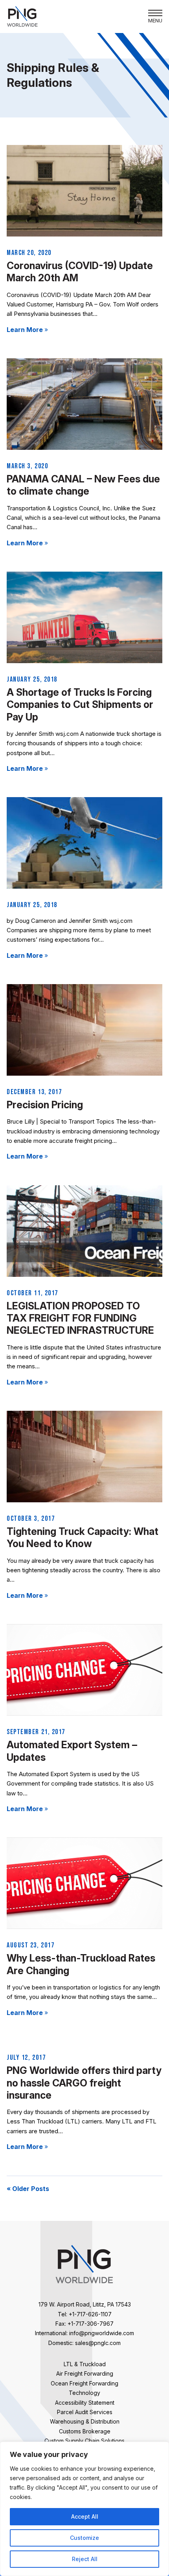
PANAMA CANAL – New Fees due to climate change (83, 485)
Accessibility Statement (85, 2403)
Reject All (85, 2559)
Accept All (85, 2516)
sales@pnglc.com (98, 2343)
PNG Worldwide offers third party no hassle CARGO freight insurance (84, 2083)
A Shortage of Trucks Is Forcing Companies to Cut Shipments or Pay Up (80, 705)
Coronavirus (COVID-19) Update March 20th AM (80, 272)
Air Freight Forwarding (85, 2373)
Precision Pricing (45, 1105)
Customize (84, 2538)
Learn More (27, 330)
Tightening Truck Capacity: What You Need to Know (83, 1537)
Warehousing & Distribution (85, 2421)
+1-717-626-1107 (90, 2314)
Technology (84, 2393)
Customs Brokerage (85, 2431)
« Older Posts (28, 2189)
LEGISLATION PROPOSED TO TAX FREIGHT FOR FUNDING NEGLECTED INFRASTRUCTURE (80, 1318)
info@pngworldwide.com (102, 2333)
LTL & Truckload (85, 2364)
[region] (84, 2509)
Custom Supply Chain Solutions (84, 2441)
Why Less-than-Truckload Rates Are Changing (81, 1964)
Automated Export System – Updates (72, 1751)
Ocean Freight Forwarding (84, 2383)
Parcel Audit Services (85, 2412)
